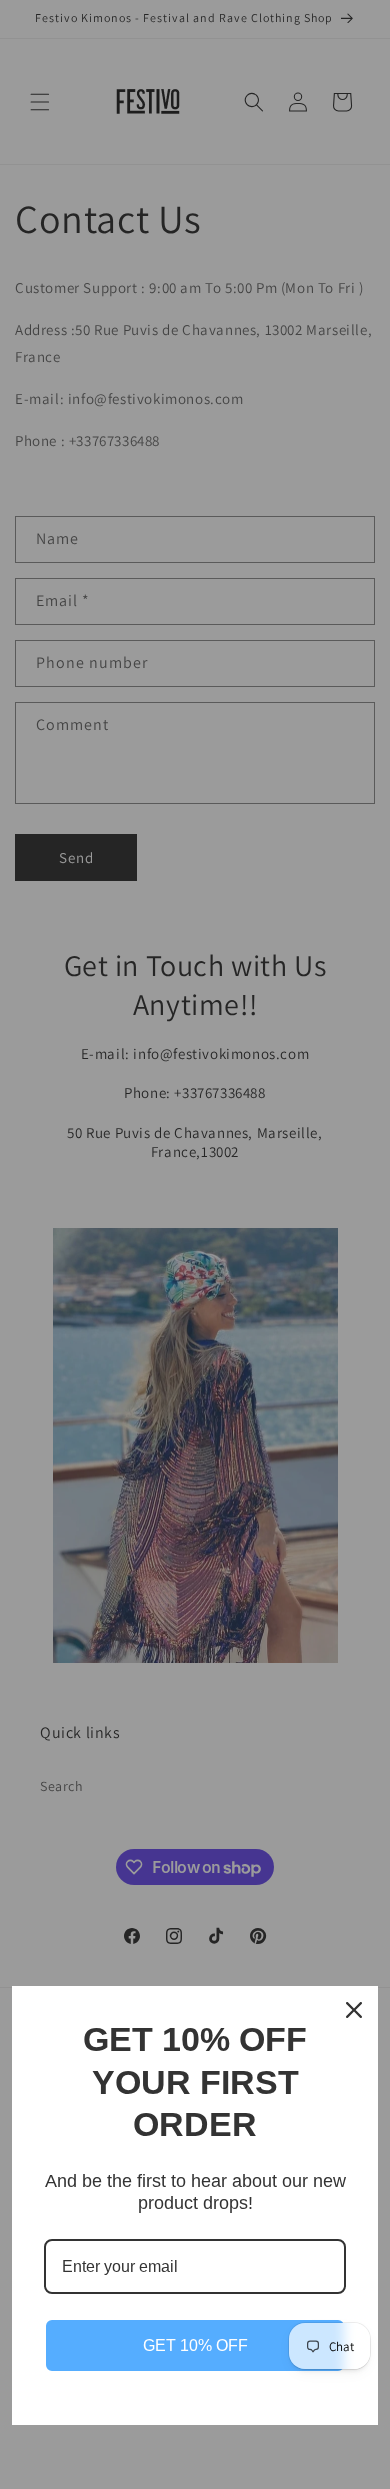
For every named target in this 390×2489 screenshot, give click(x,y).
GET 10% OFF (195, 2345)
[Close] (354, 2010)
